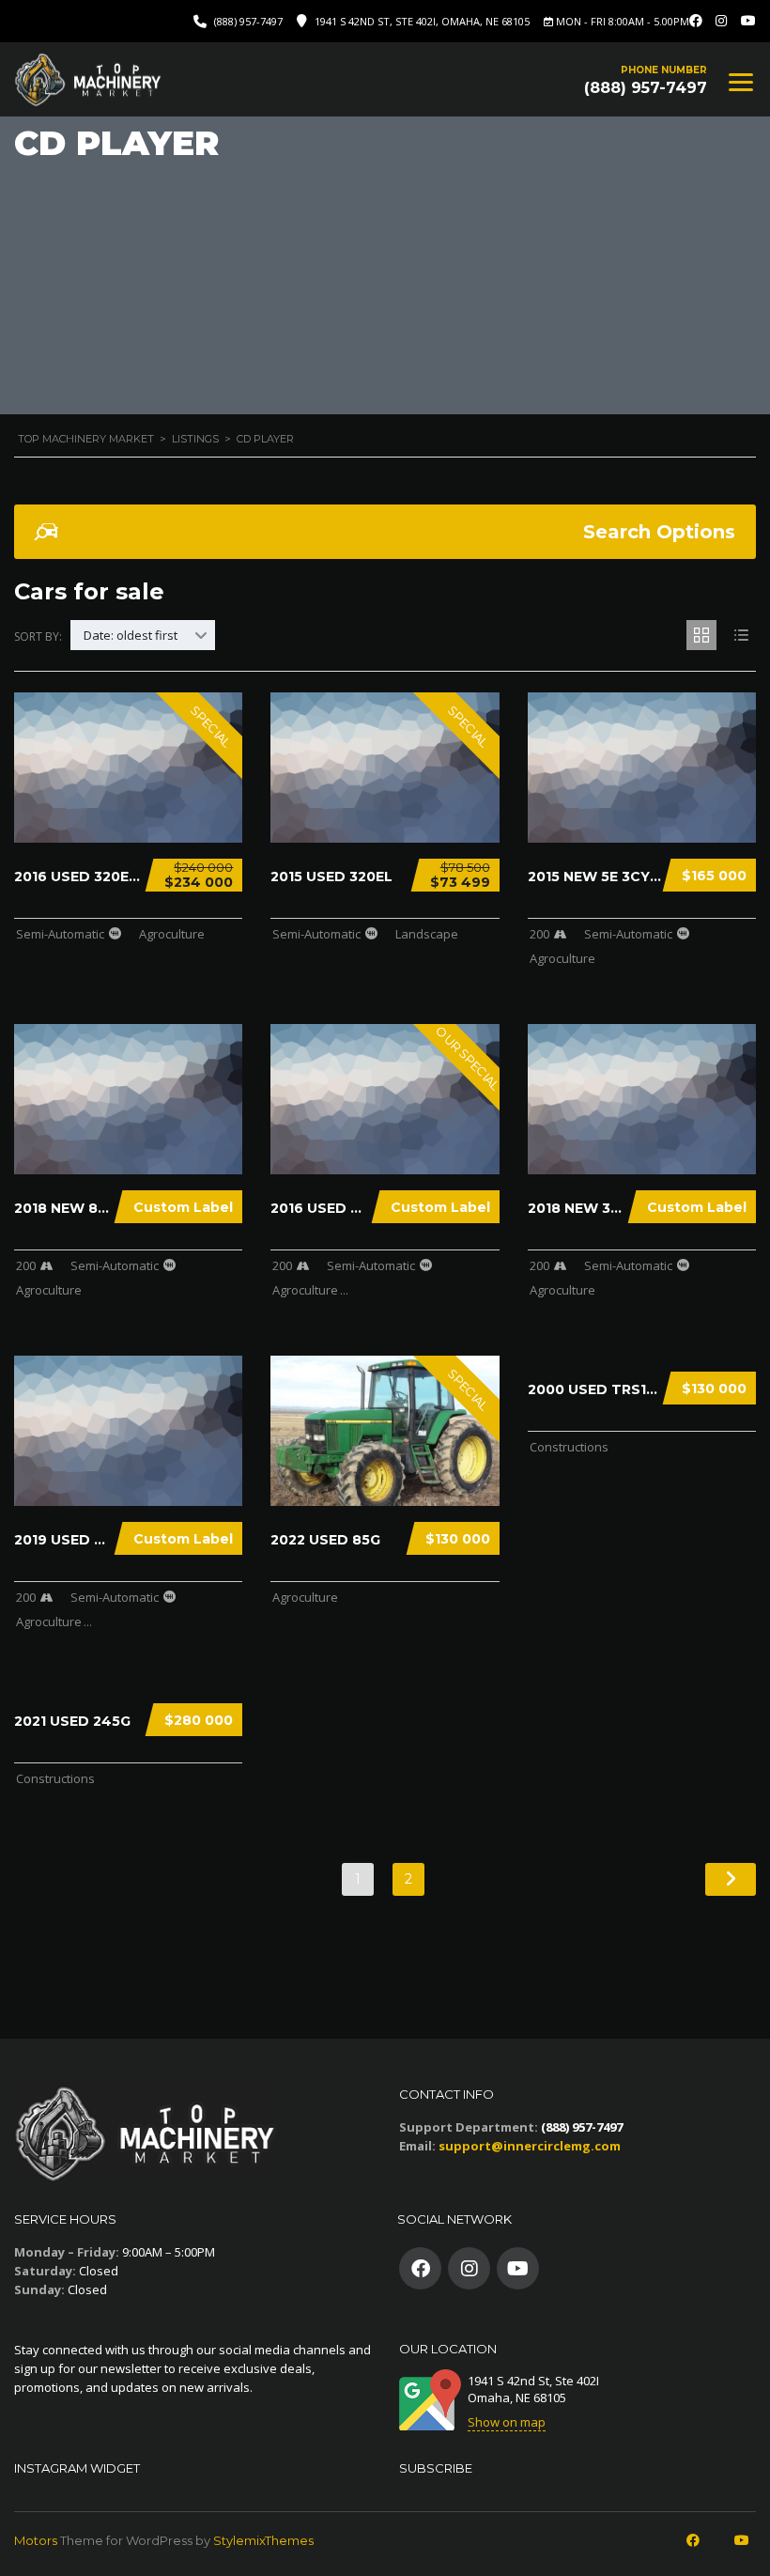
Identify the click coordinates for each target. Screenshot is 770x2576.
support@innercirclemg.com (530, 2146)
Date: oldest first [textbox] (131, 635)
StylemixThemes (263, 2540)
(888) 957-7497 (248, 21)
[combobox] (143, 635)
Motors (36, 2540)
